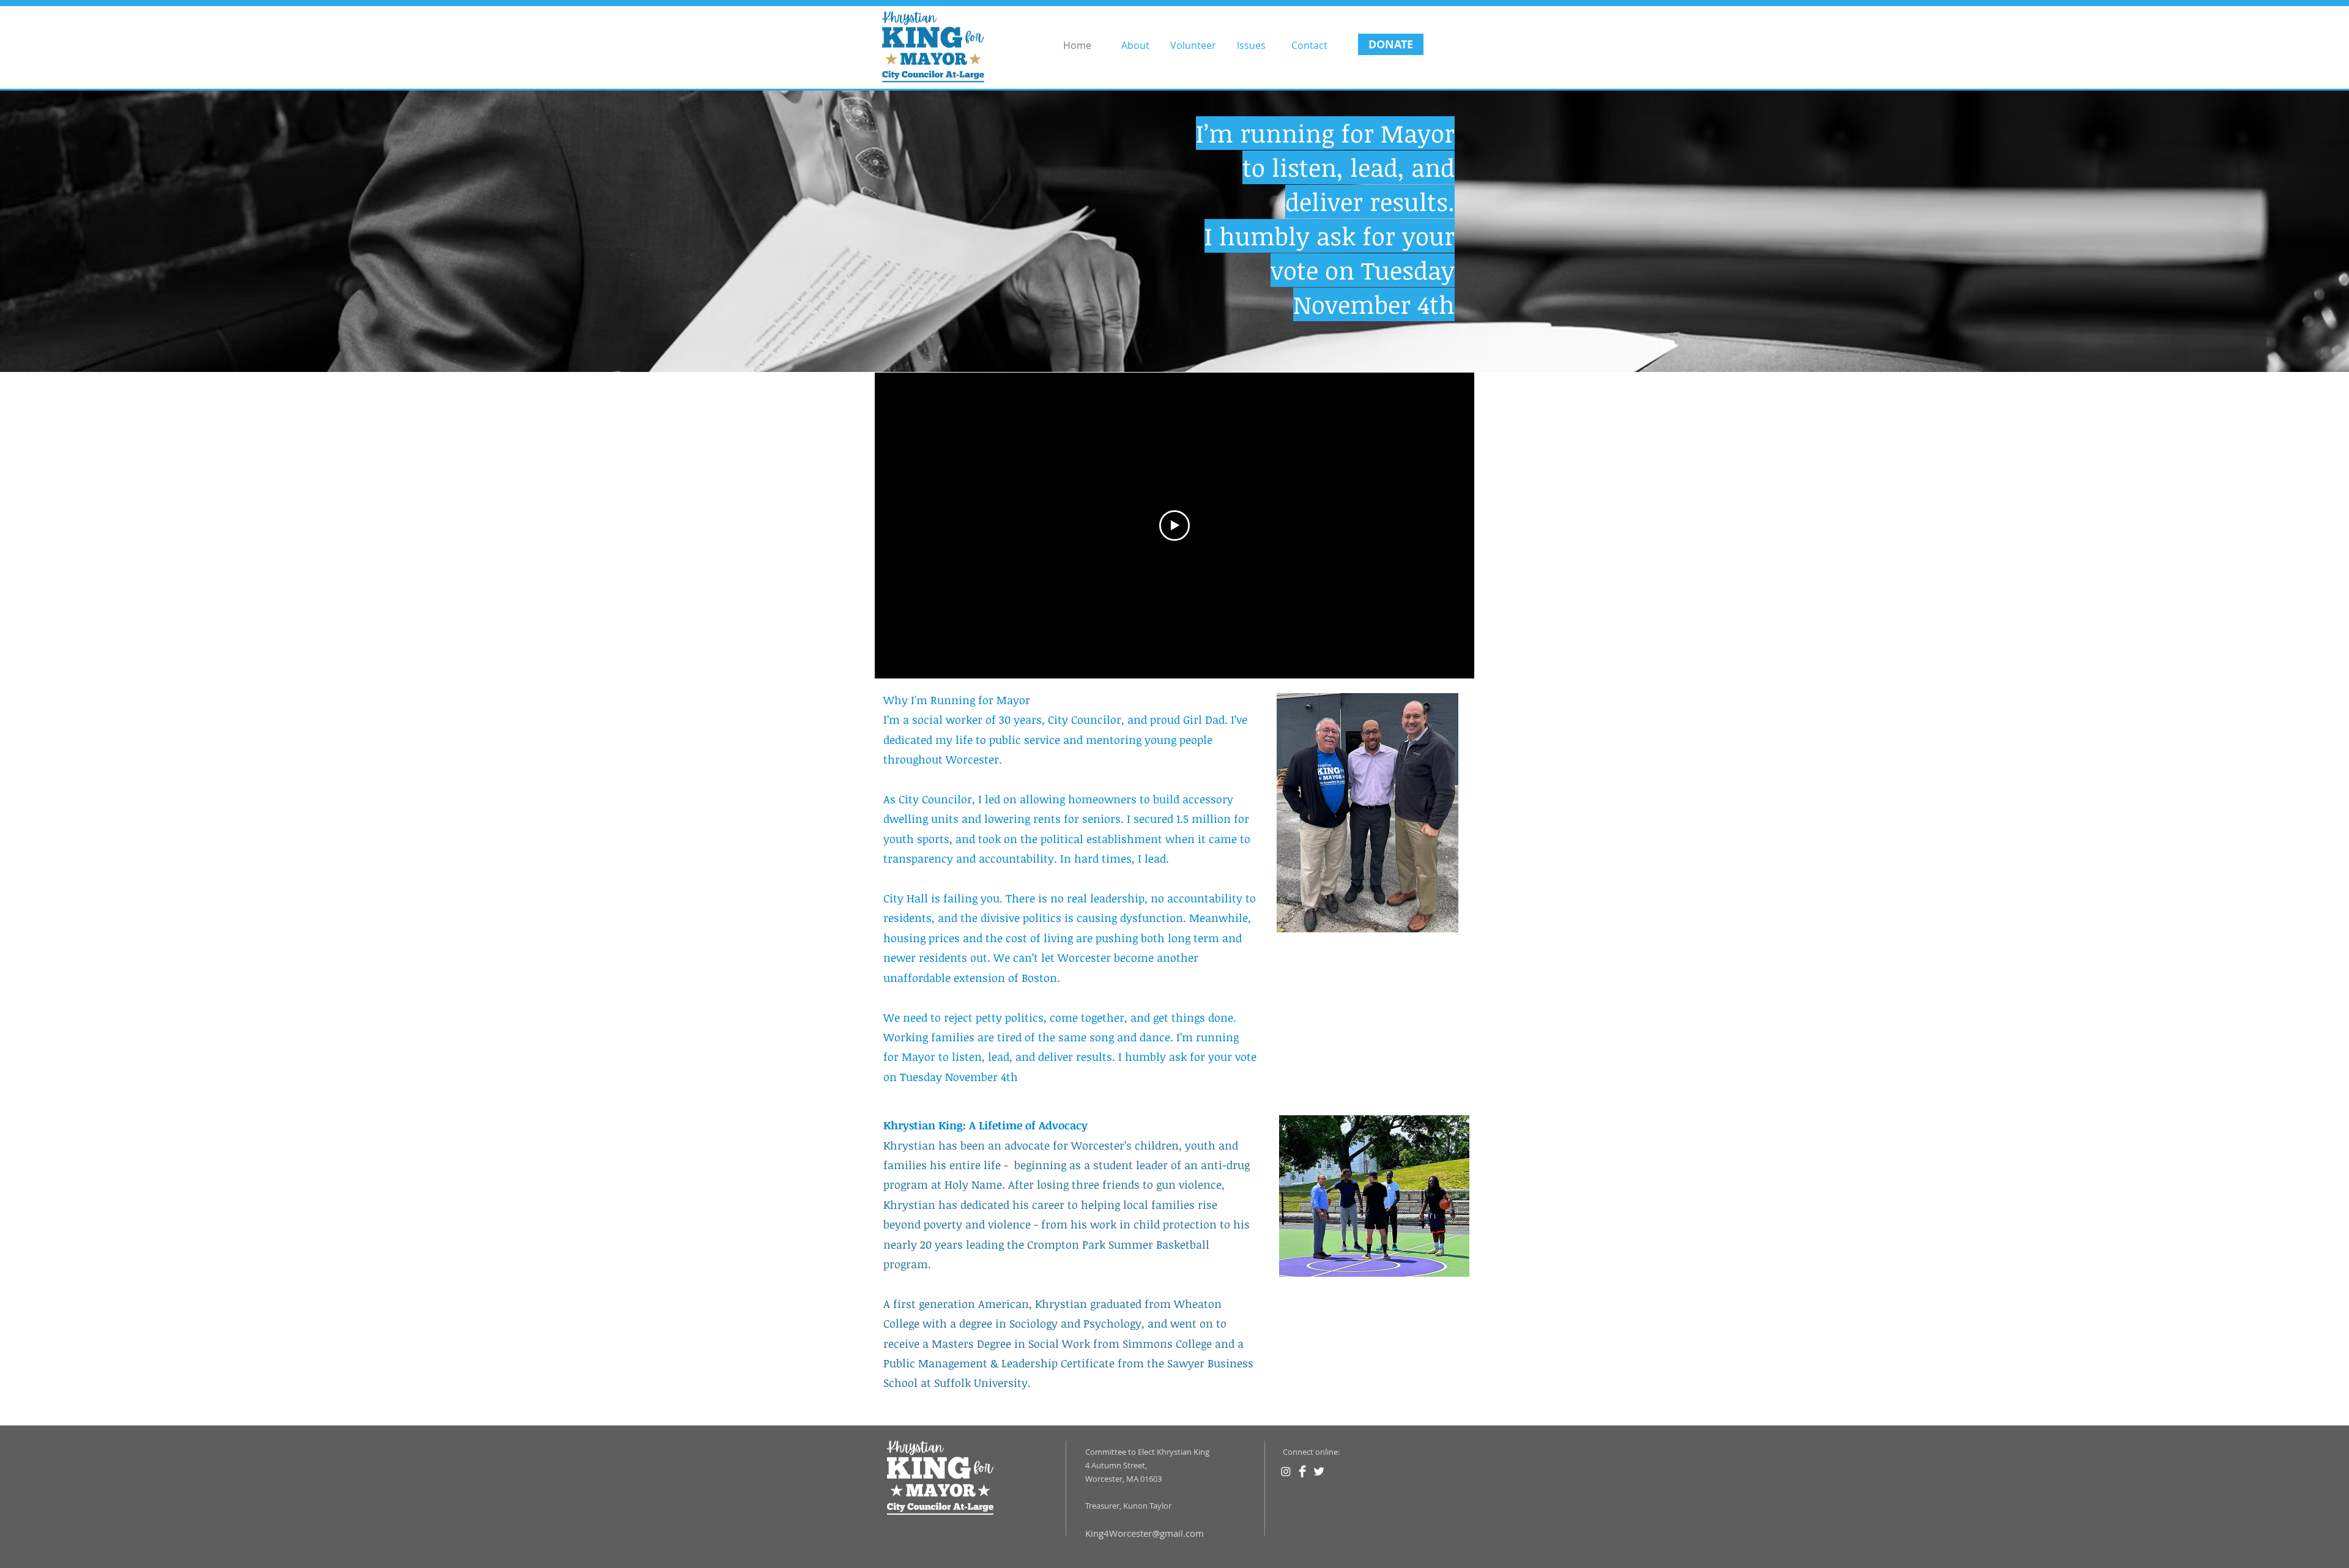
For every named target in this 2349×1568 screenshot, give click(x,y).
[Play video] (1174, 526)
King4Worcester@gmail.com (1145, 1533)
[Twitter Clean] (1319, 1471)
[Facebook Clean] (1302, 1471)
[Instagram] (1286, 1471)
